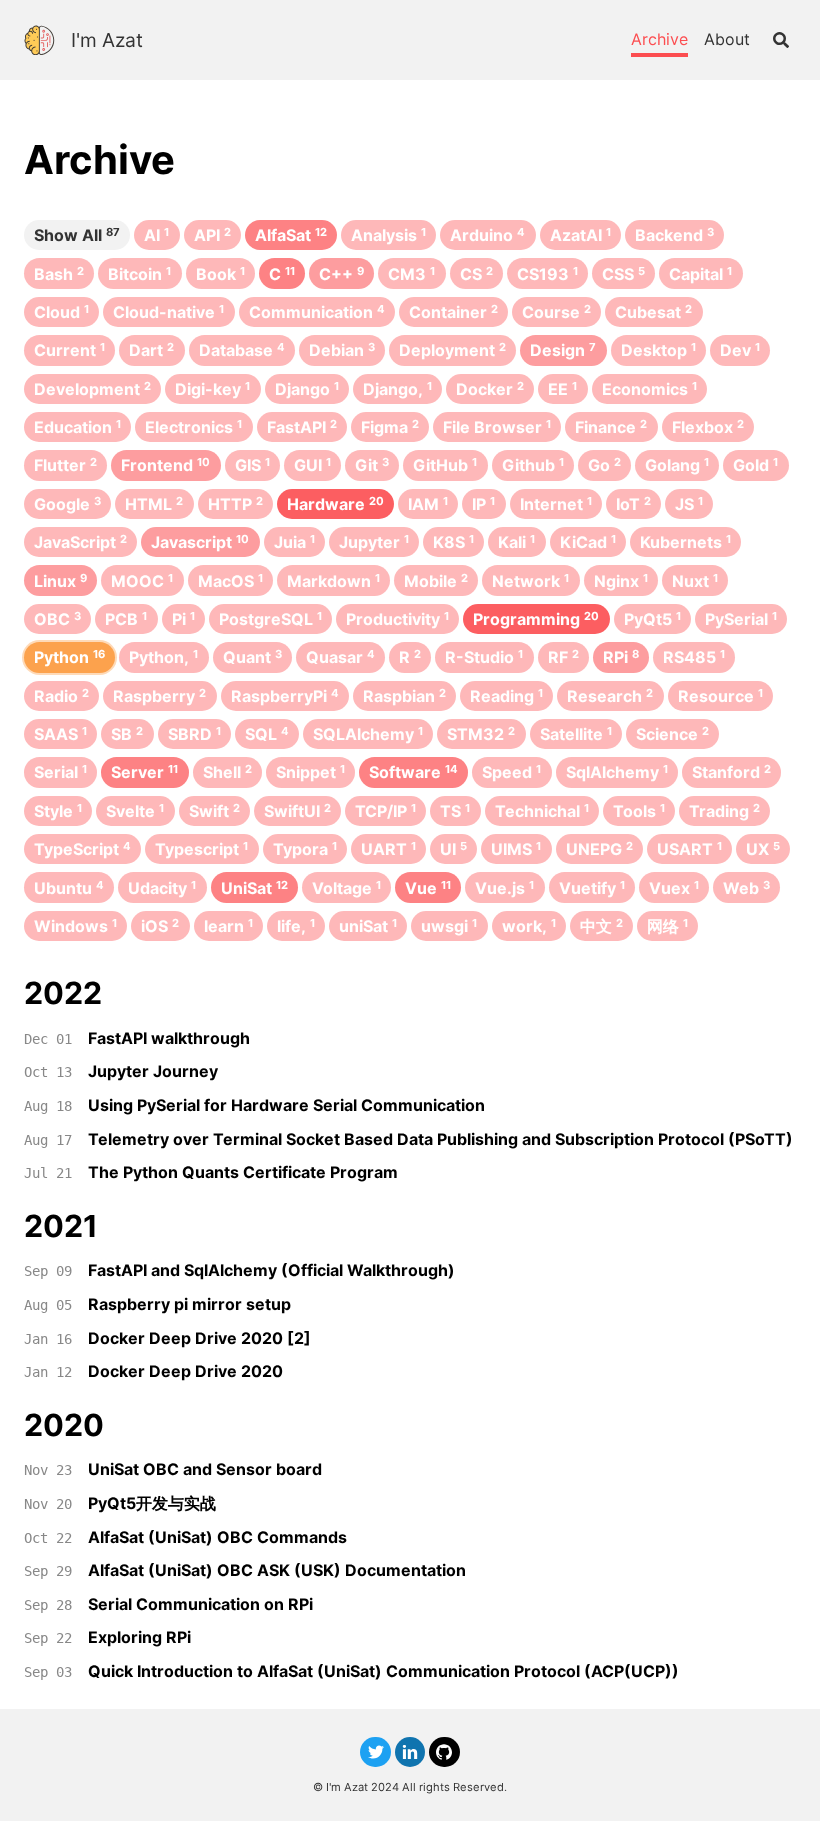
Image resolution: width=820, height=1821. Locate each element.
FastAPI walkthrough (169, 1038)
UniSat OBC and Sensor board (205, 1469)
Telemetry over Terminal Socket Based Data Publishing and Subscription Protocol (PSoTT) (440, 1139)
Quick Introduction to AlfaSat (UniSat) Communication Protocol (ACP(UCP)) (383, 1671)
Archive (659, 39)
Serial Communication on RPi (200, 1604)
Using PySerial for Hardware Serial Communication (286, 1105)
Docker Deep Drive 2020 (185, 1371)
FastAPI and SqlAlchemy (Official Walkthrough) (271, 1270)
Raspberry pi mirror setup (189, 1304)
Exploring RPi (139, 1637)
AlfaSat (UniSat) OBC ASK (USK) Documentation (277, 1570)
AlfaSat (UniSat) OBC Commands (217, 1537)
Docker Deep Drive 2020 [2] (199, 1338)
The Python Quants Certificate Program (243, 1172)
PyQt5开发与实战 (152, 1503)
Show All (77, 235)
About (727, 39)
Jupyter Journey (153, 1071)
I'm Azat (107, 40)
